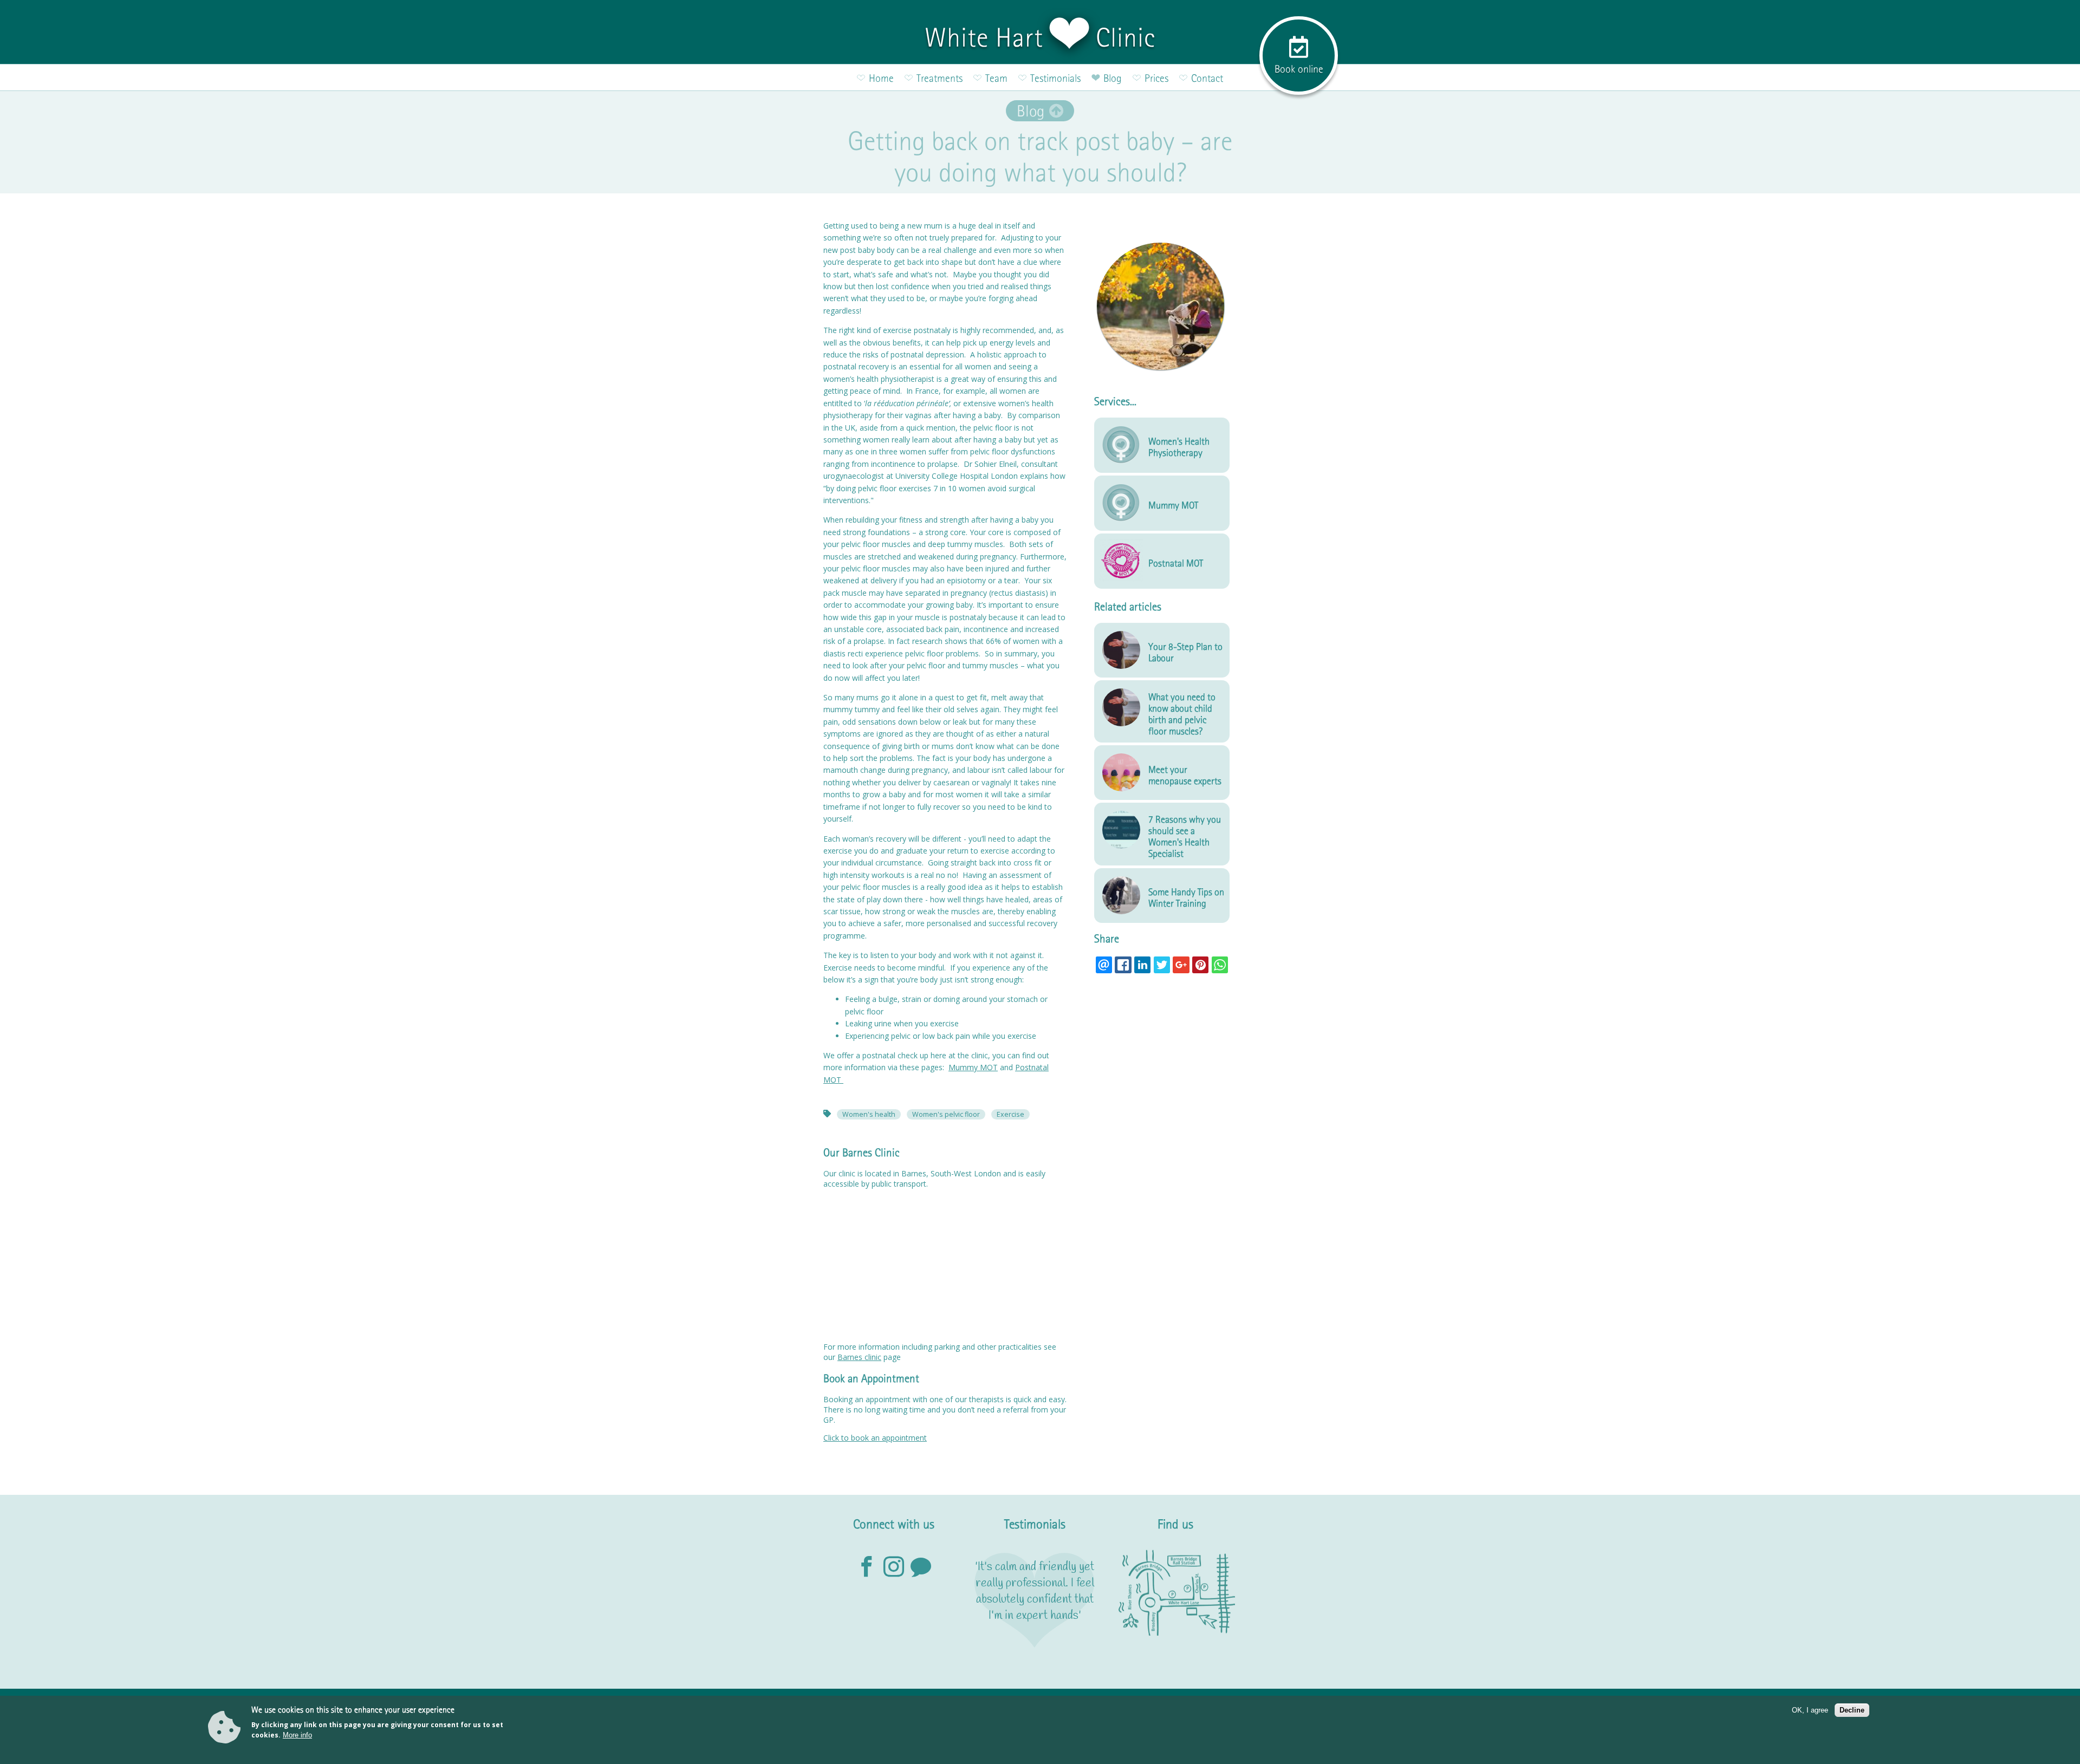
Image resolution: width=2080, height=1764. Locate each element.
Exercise (1010, 1114)
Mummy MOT (973, 1067)
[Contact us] (921, 1567)
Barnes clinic (859, 1357)
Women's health (869, 1114)
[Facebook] (867, 1567)
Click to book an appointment (875, 1438)
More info (297, 1735)
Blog (1031, 111)
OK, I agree (1810, 1710)
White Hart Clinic (1040, 37)
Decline (1852, 1710)
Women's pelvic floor (946, 1114)
